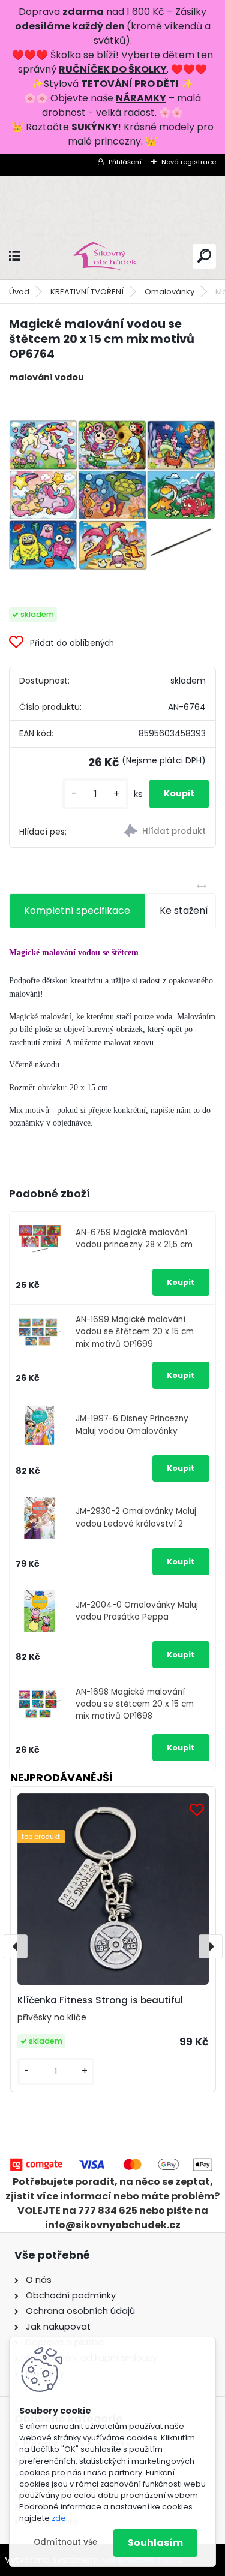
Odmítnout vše (65, 2542)
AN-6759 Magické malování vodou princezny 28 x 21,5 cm (134, 1239)
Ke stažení (184, 911)
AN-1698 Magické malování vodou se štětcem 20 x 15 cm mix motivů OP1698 (135, 1704)
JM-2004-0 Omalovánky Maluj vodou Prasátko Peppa (137, 1611)
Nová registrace (189, 162)
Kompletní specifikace (77, 911)
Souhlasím (155, 2543)
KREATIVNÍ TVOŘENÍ (87, 292)
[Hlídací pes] (164, 832)
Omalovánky (169, 292)
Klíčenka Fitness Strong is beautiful (100, 2000)
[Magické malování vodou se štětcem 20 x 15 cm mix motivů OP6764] (112, 496)
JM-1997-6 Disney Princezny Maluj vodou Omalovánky (132, 1424)
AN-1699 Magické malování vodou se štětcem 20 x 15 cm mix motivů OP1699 (135, 1332)
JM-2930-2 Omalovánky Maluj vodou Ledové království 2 (136, 1517)
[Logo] (113, 256)
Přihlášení (125, 162)
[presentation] (16, 1946)
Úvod (19, 292)
